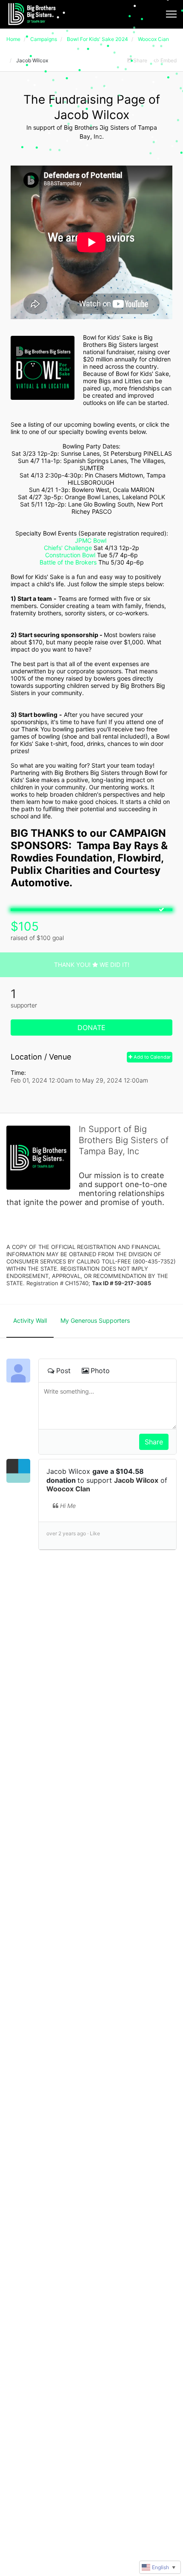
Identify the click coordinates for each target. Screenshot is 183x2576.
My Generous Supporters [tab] (95, 1320)
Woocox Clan (68, 1489)
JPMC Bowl (91, 540)
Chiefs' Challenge (68, 548)
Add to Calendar (152, 1057)
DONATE (91, 1027)
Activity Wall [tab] (30, 1320)
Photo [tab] (100, 1371)
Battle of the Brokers (68, 562)
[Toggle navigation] (171, 14)
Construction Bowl (70, 555)
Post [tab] (63, 1371)
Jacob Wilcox (136, 1480)
